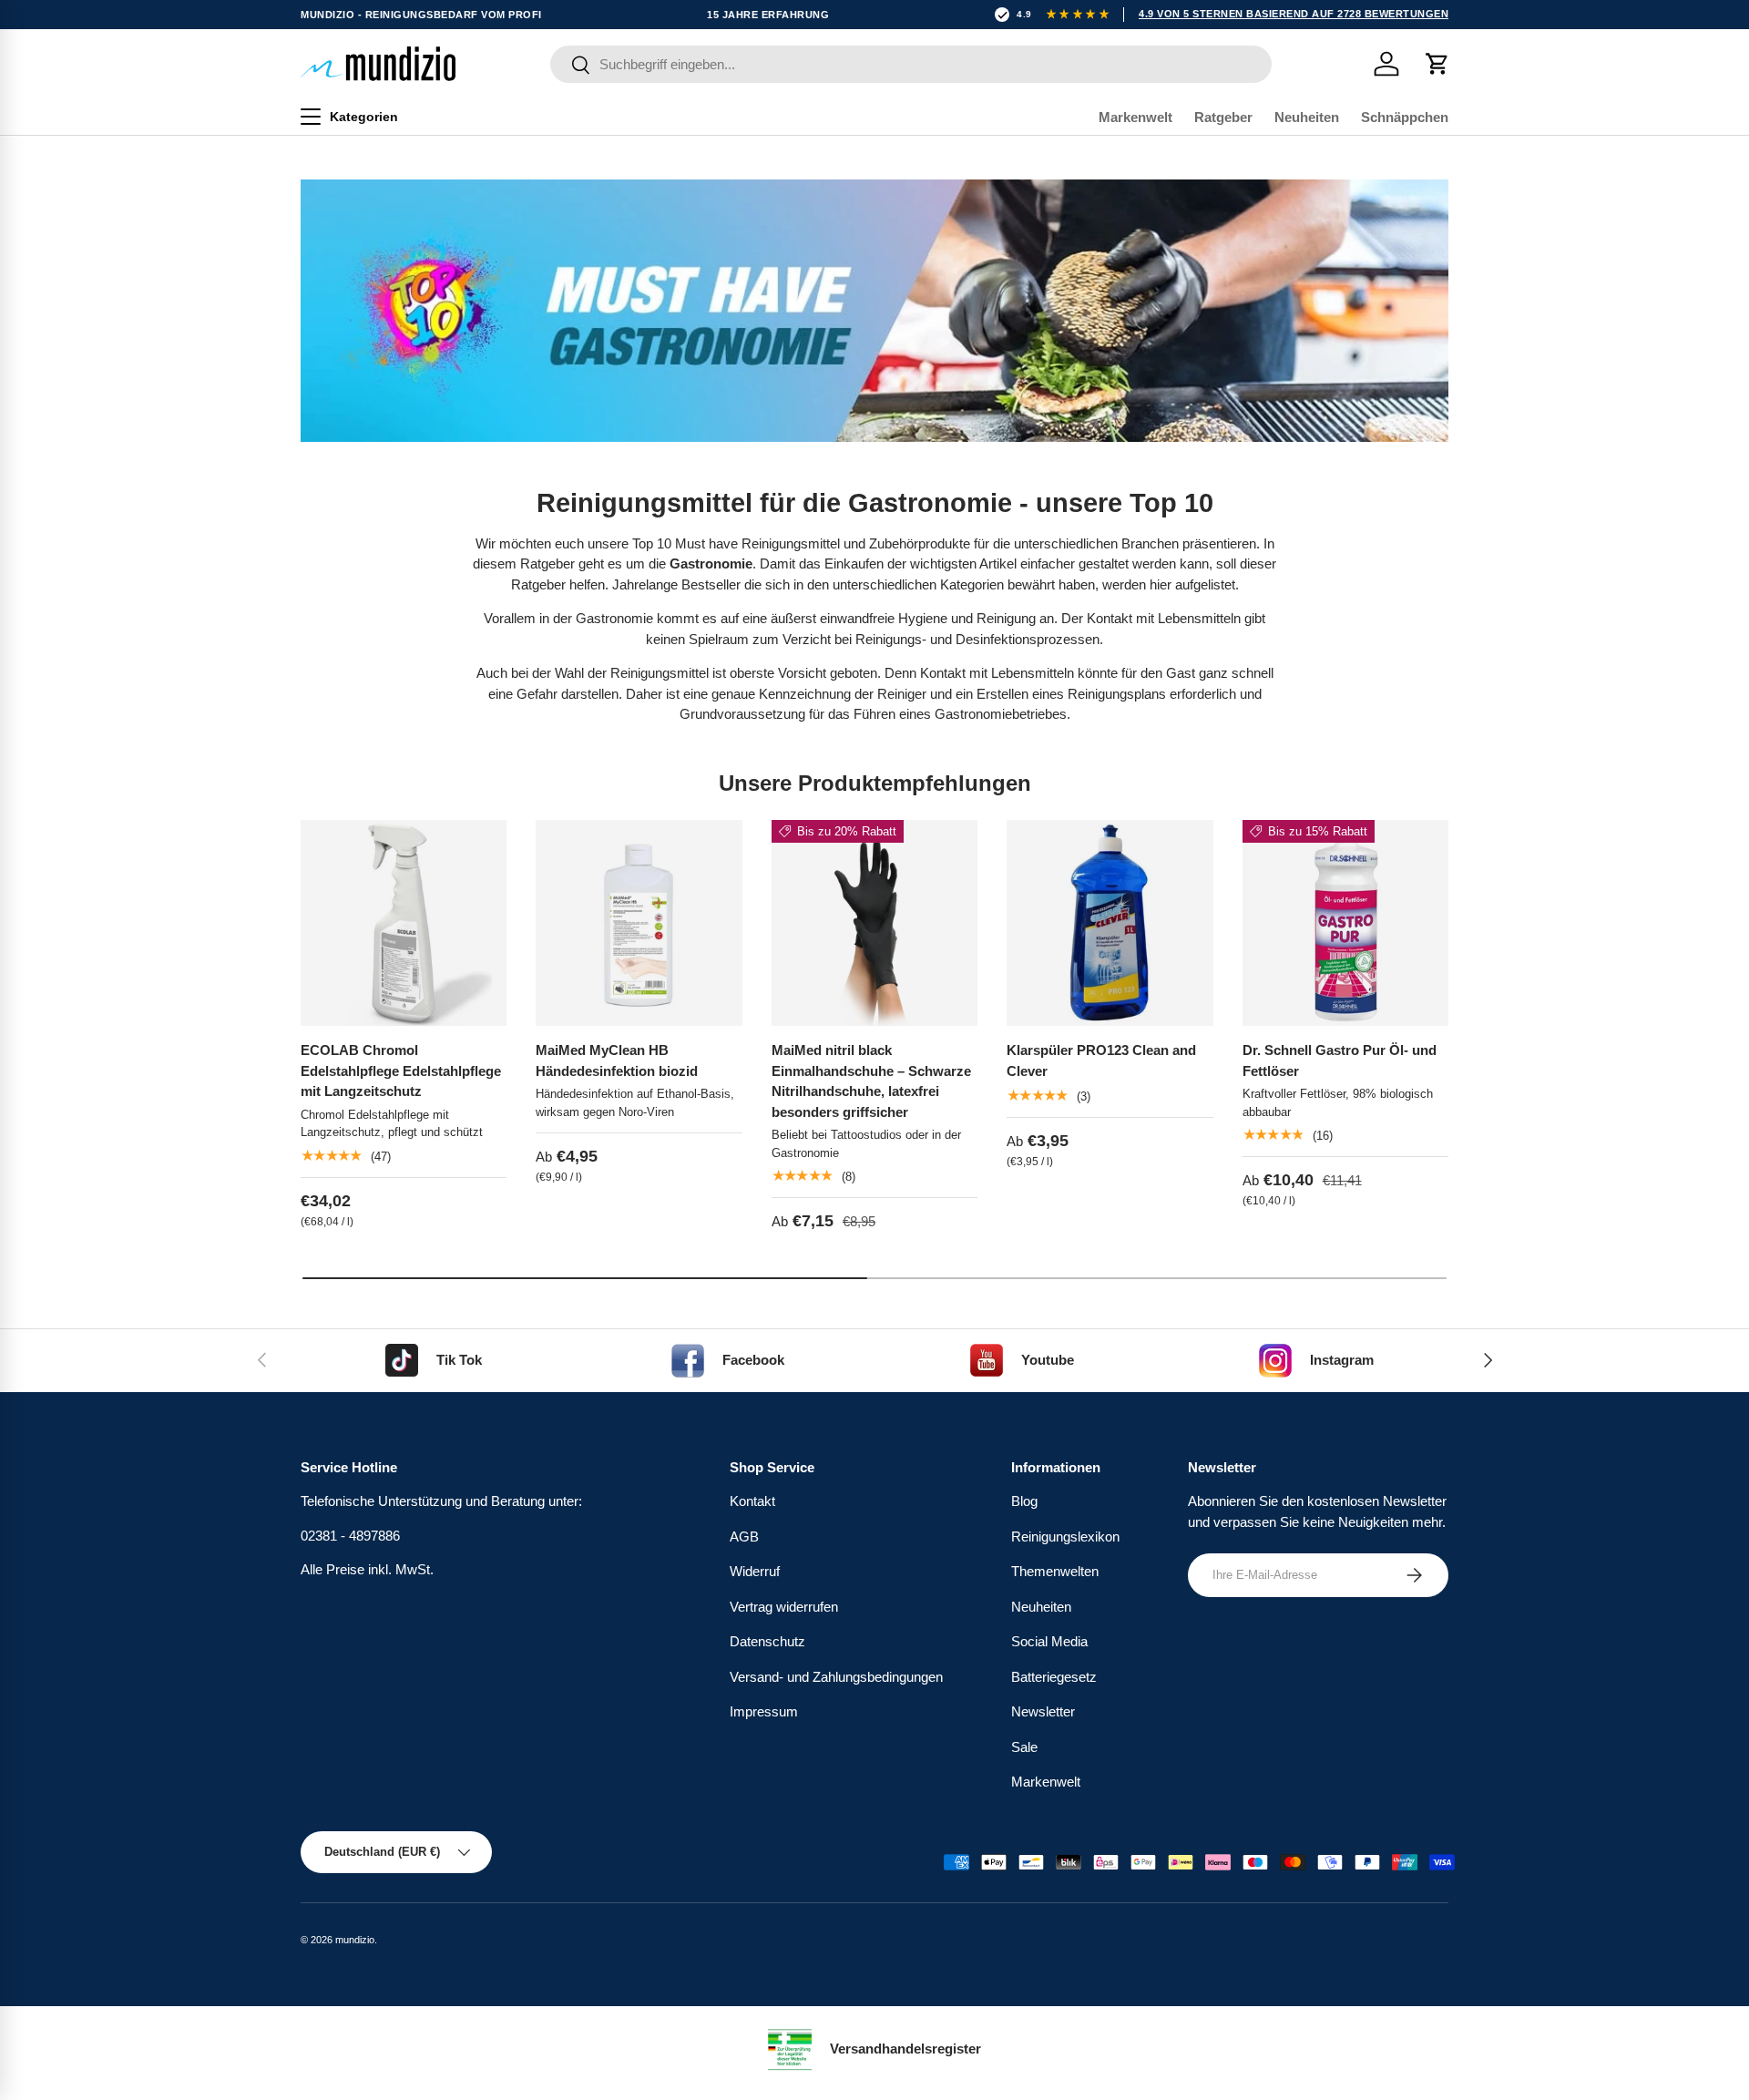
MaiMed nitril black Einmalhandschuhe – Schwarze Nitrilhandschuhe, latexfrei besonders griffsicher (871, 1081)
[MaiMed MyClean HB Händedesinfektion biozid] (639, 923)
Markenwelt (1135, 117)
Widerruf (755, 1571)
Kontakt (752, 1501)
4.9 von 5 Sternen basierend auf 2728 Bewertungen (1294, 14)
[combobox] (910, 64)
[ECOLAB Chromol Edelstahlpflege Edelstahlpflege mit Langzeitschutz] (404, 923)
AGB (744, 1537)
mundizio (355, 1940)
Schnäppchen (1405, 117)
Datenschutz (767, 1641)
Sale (1024, 1747)
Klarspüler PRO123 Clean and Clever (1101, 1060)
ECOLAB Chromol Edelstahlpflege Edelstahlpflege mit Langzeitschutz (401, 1070)
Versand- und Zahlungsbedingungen (836, 1677)
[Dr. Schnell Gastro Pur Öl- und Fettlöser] (1345, 923)
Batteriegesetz (1054, 1677)
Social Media (1049, 1641)
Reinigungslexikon (1065, 1537)
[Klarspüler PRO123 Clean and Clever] (1110, 923)
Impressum (764, 1711)
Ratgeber (1223, 117)
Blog (1024, 1501)
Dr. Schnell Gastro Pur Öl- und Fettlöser (1340, 1060)
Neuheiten (1307, 117)
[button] (1437, 64)
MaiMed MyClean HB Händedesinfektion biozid (617, 1060)
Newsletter (1043, 1711)
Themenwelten (1055, 1571)
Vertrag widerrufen (784, 1607)
